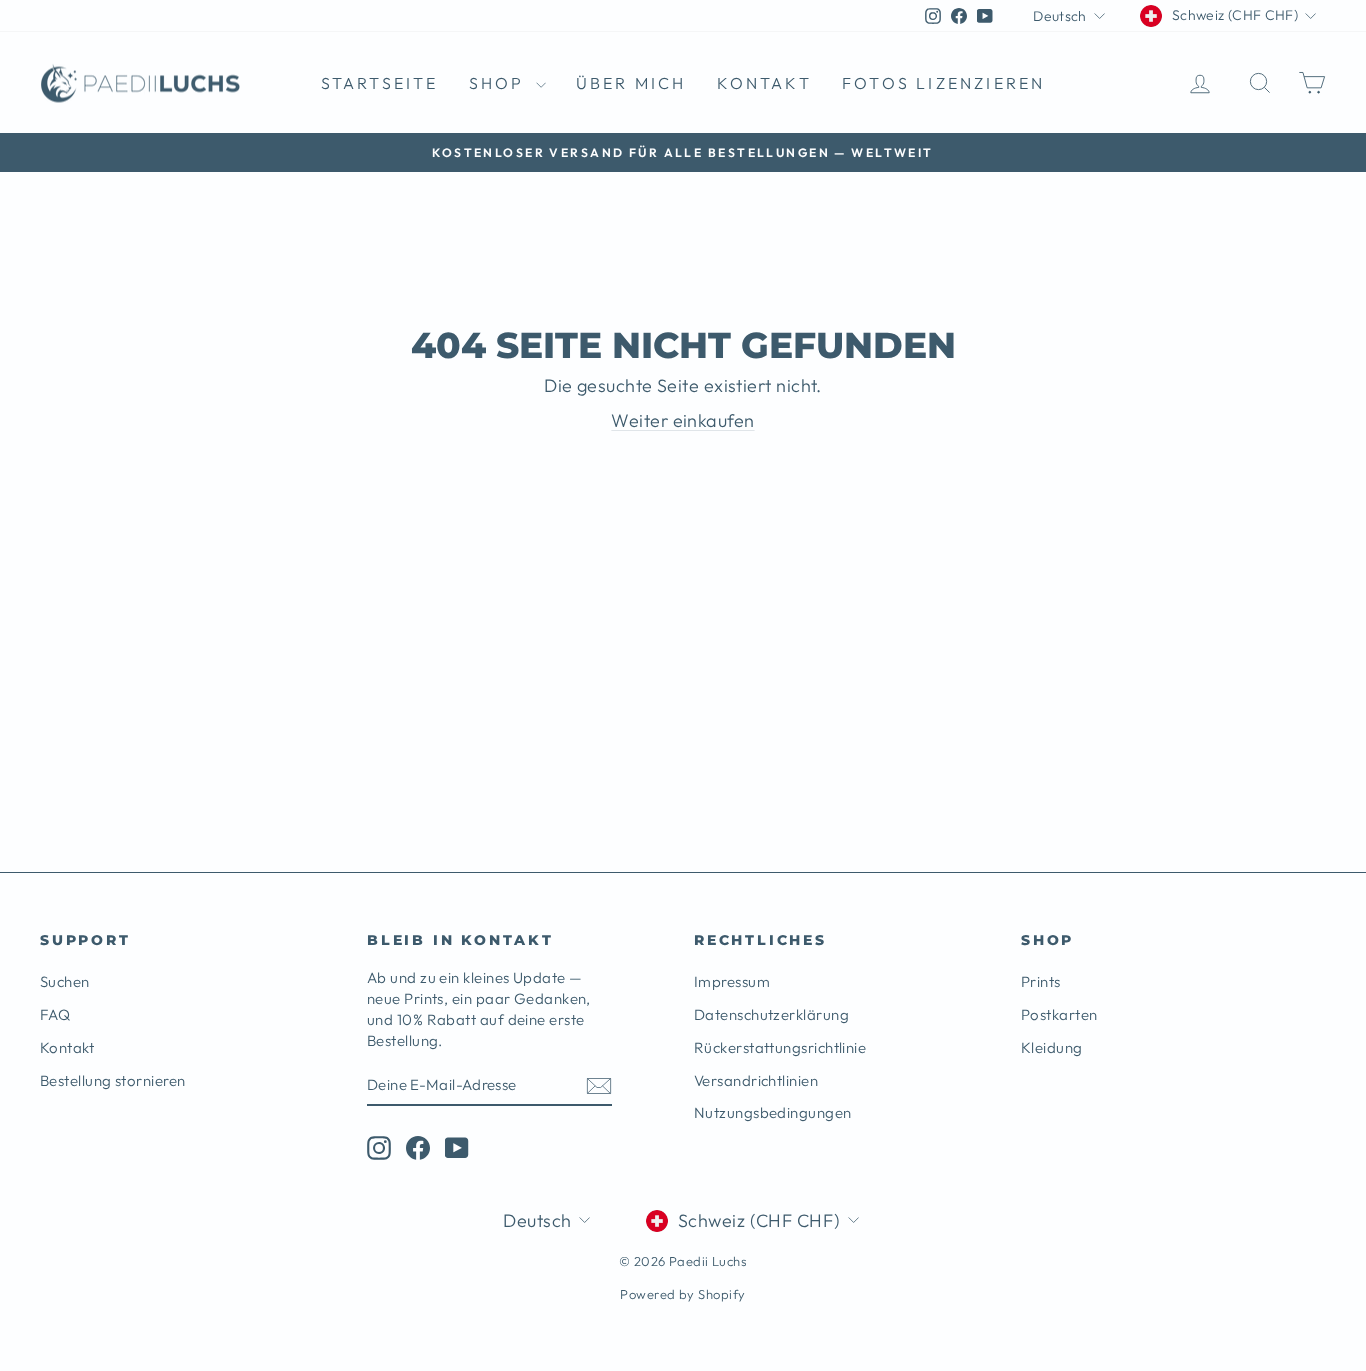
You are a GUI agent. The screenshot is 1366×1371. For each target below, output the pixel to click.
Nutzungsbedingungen (773, 1112)
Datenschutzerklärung (771, 1014)
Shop (500, 83)
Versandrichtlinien (756, 1080)
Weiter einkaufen (682, 420)
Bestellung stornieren (112, 1080)
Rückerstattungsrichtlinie (780, 1047)
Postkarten (1059, 1014)
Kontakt (764, 83)
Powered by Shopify (682, 1294)
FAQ (55, 1014)
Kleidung (1052, 1047)
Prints (1041, 981)
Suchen (65, 981)
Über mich (631, 83)
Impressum (732, 981)
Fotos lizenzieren (943, 83)
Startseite (380, 83)
